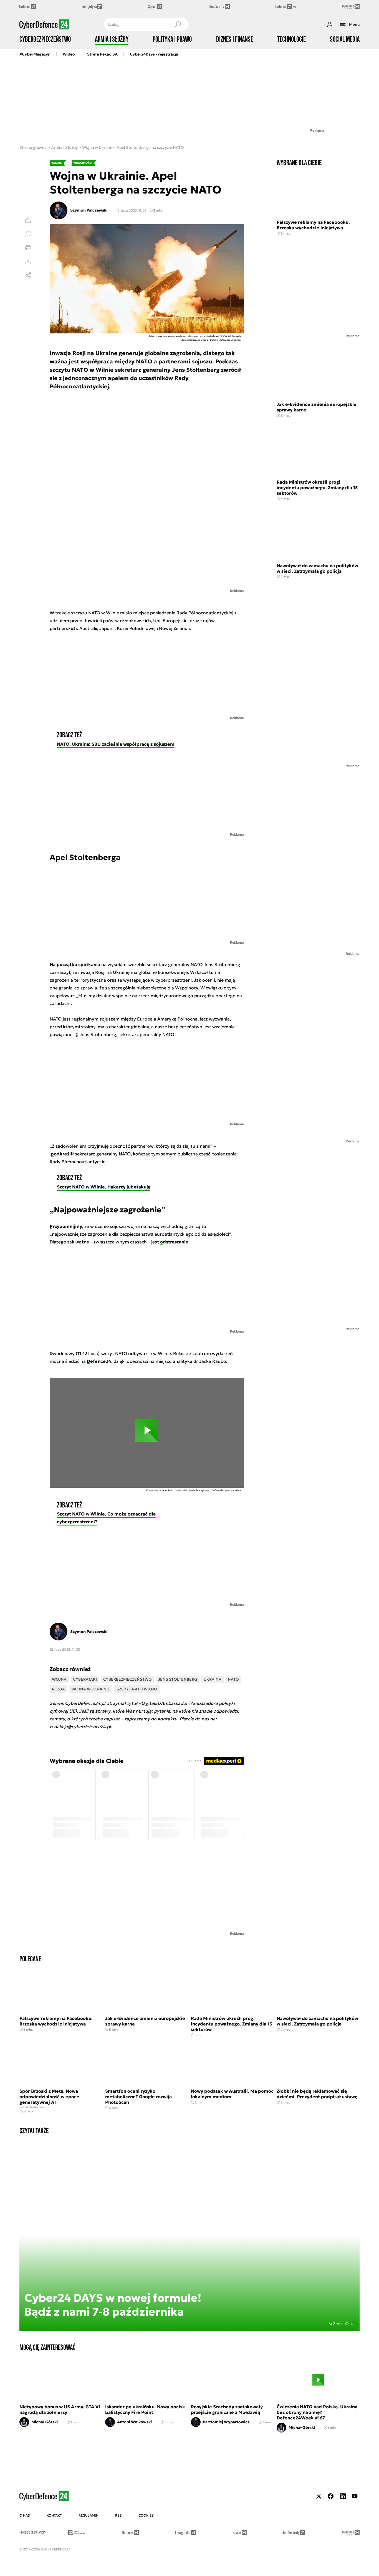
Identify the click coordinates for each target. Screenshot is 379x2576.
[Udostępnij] (28, 275)
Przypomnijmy (66, 1226)
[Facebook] (331, 2496)
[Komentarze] (28, 234)
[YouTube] (355, 2496)
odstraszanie (174, 1242)
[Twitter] (319, 2496)
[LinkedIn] (343, 2496)
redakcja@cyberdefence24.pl (80, 1726)
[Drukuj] (28, 248)
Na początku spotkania (75, 964)
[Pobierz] (28, 262)
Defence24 (99, 1361)
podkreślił (62, 1154)
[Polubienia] (28, 220)
